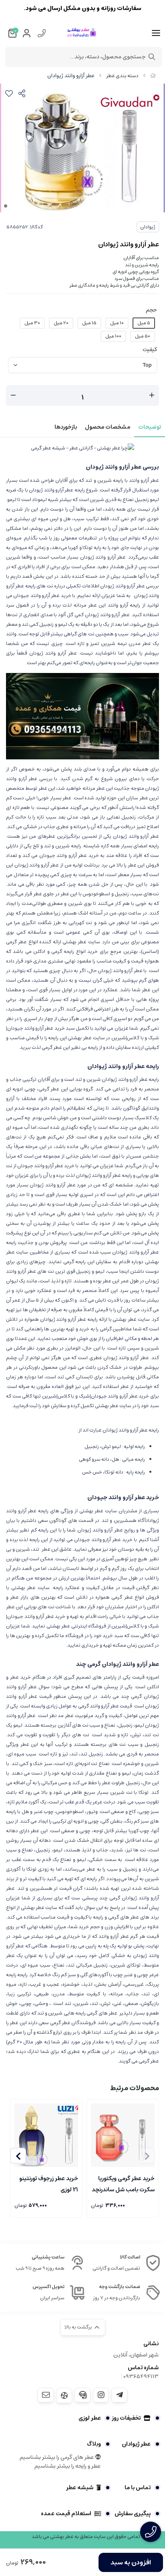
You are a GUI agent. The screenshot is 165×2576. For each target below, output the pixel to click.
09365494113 (141, 2376)
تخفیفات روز (126, 2418)
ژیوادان (148, 227)
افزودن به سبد (131, 2562)
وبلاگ (94, 2444)
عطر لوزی (90, 2418)
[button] (18, 2156)
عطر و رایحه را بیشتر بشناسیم (68, 2466)
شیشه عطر (80, 2488)
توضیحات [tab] (150, 427)
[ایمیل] (46, 2395)
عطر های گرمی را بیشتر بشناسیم (57, 2457)
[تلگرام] (119, 2395)
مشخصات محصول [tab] (108, 427)
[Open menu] (156, 33)
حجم (151, 310)
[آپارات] (64, 2395)
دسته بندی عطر (122, 76)
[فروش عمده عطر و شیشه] (82, 716)
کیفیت (150, 349)
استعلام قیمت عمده (66, 2514)
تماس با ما (138, 2488)
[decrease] (13, 395)
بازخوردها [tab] (66, 427)
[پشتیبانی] (82, 2395)
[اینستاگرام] (101, 2395)
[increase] (152, 395)
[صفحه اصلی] (153, 76)
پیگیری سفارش (133, 2514)
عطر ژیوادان (136, 2444)
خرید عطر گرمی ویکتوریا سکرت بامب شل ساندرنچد (123, 2183)
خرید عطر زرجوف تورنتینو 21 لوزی (49, 2183)
